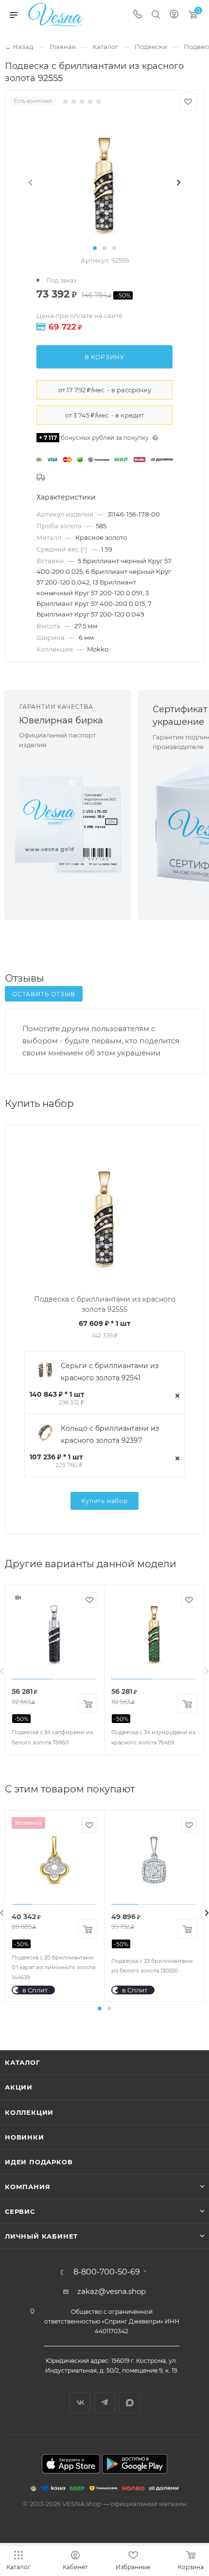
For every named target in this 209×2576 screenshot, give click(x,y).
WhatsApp (130, 2402)
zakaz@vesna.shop (112, 2291)
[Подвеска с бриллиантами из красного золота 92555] (104, 182)
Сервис (20, 2211)
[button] (95, 248)
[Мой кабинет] (174, 15)
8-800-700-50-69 (107, 2272)
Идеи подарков (39, 2162)
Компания (27, 2187)
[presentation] (31, 183)
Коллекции (29, 2112)
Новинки (25, 2137)
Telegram (105, 2402)
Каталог (23, 2062)
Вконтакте (80, 2402)
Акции (19, 2087)
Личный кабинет (41, 2236)
